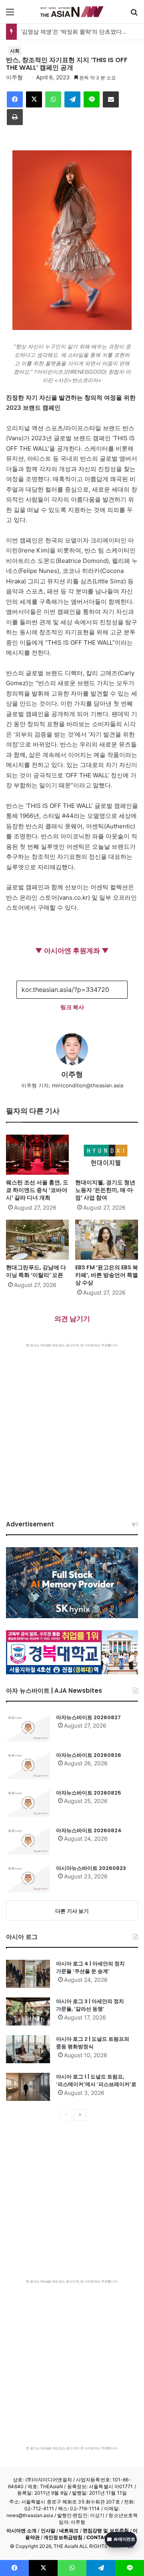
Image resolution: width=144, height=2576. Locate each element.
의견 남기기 (72, 1319)
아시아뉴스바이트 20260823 (91, 1868)
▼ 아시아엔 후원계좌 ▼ (72, 951)
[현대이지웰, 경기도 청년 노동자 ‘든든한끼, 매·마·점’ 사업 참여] (107, 1155)
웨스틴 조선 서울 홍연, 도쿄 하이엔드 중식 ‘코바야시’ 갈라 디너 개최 (37, 1190)
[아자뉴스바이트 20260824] (28, 1841)
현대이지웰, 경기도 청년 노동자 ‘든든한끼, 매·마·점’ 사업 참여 (105, 1190)
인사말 (48, 2530)
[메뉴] (10, 15)
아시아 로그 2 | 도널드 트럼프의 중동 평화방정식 (93, 2043)
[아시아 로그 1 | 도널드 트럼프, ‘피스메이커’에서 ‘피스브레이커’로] (28, 2087)
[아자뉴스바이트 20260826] (28, 1765)
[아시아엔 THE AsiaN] (72, 12)
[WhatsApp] (53, 99)
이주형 (14, 77)
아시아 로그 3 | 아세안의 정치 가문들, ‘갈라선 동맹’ (90, 2005)
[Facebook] (15, 99)
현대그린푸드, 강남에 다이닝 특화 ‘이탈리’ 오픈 (36, 1271)
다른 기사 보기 (72, 1911)
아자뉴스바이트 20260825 (89, 1793)
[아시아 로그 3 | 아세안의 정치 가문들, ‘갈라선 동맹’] (28, 2011)
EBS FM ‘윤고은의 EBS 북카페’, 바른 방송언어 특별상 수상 (107, 1275)
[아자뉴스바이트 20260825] (28, 1803)
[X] (34, 99)
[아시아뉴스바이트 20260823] (28, 1878)
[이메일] (111, 99)
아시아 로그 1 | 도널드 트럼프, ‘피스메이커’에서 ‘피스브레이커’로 (96, 2081)
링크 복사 (72, 1007)
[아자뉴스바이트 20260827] (28, 1728)
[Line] (92, 99)
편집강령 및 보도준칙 (106, 2530)
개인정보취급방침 (63, 2537)
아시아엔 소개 (22, 2530)
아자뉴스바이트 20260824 (89, 1830)
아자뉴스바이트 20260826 (89, 1755)
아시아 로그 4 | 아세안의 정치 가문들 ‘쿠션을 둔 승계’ (90, 1968)
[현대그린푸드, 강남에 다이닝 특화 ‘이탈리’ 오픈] (37, 1240)
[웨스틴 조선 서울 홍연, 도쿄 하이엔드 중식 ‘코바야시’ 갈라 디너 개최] (37, 1155)
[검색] (134, 15)
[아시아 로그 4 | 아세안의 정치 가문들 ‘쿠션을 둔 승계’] (28, 1974)
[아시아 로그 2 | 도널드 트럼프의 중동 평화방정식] (28, 2049)
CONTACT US (103, 2537)
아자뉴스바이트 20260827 (88, 1717)
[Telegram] (72, 99)
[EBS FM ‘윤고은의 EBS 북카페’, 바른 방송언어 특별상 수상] (107, 1240)
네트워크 (69, 2530)
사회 (15, 51)
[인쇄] (15, 117)
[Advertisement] (72, 1424)
